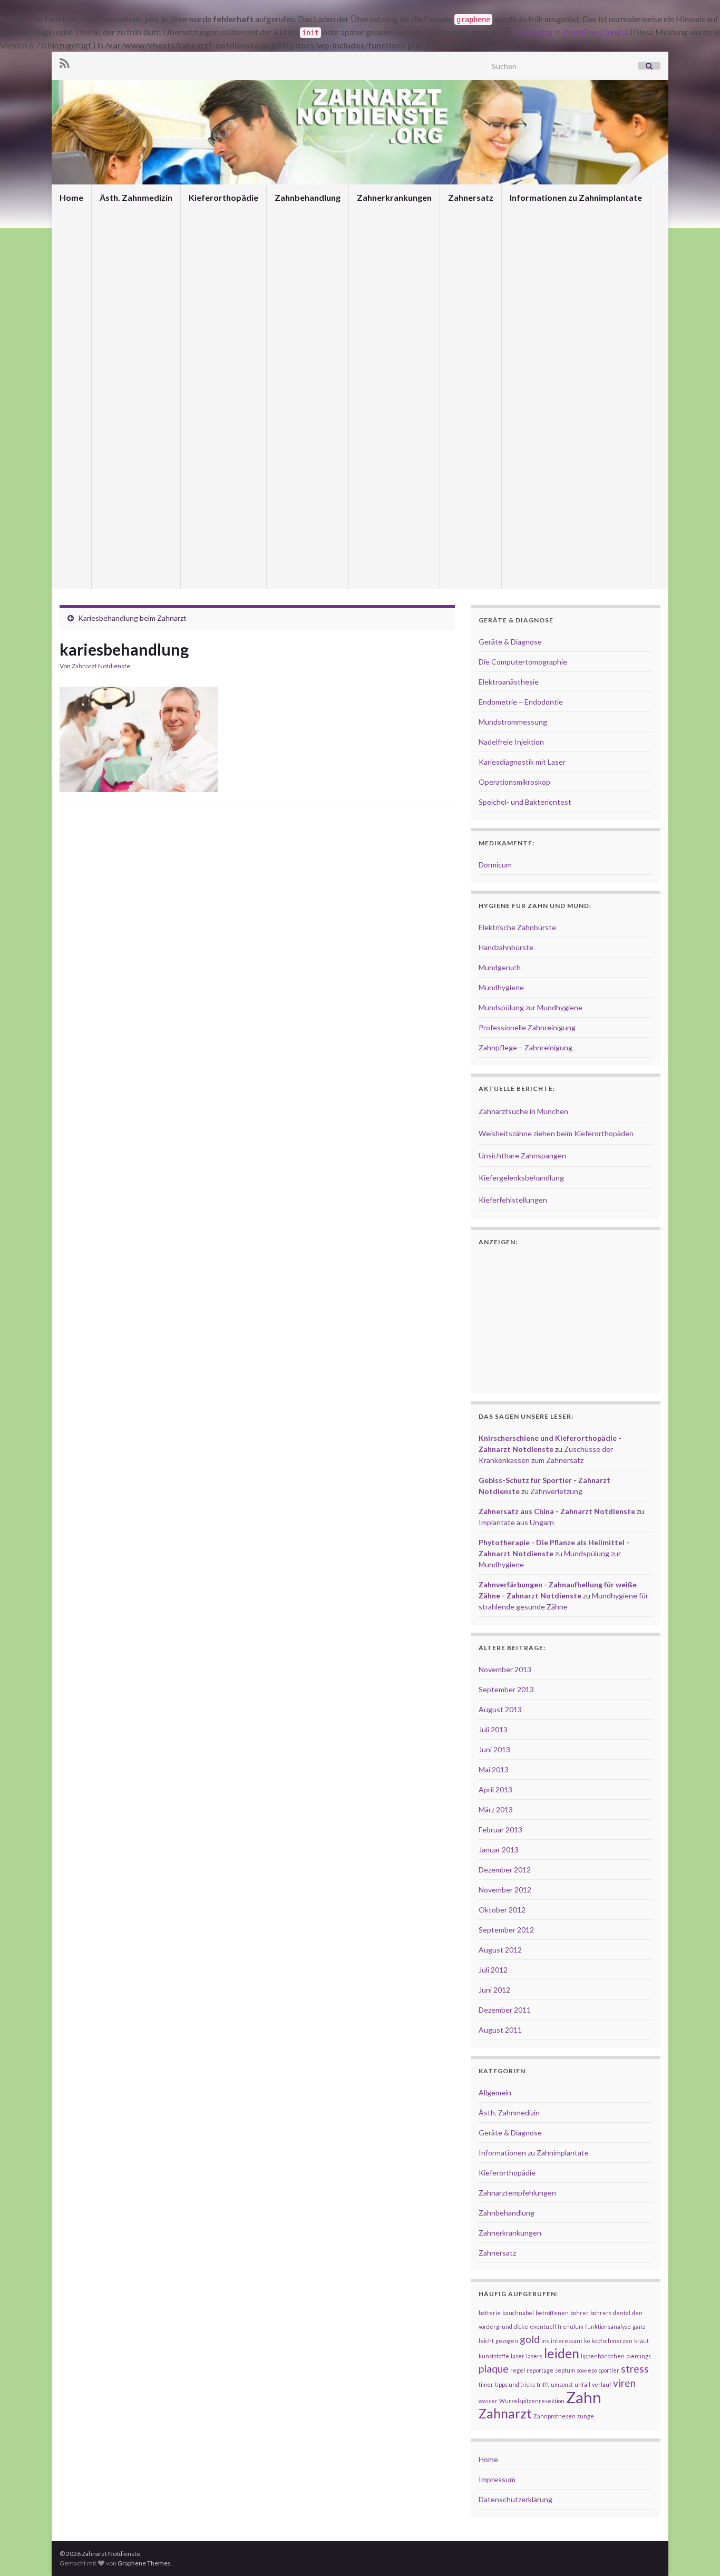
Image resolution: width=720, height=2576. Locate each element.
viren (624, 2383)
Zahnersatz (471, 197)
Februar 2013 (500, 1829)
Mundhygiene (501, 987)
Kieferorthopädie (223, 197)
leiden (562, 2353)
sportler (609, 2370)
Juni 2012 (494, 1990)
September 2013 (506, 1689)
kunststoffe (494, 2356)
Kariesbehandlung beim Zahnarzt (132, 618)
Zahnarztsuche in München (523, 1111)
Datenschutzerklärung (515, 2499)
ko (587, 2341)
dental (622, 2313)
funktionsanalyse (608, 2326)
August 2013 (500, 1709)
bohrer (580, 2313)
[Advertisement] (257, 841)
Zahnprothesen (554, 2416)
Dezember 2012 (505, 1870)
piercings (639, 2356)
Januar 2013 (499, 1850)
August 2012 (500, 1950)
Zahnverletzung (556, 1491)
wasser (488, 2401)
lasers (534, 2356)
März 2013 (496, 1809)
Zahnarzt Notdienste (101, 666)
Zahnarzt (505, 2413)
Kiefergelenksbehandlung (521, 1178)
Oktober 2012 (502, 1910)
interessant (567, 2341)
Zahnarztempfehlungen (517, 2193)
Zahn (584, 2397)
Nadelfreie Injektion (511, 742)
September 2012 (506, 1930)
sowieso (587, 2370)
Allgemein (495, 2092)
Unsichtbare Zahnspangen (522, 1155)
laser (518, 2356)
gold (530, 2339)
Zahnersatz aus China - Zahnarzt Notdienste (557, 1511)
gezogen (507, 2341)
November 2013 (505, 1669)
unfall (582, 2384)
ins (545, 2341)
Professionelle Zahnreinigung (527, 1027)
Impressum (497, 2479)
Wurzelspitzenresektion (532, 2401)
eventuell (543, 2326)
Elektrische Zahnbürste (517, 927)
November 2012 (505, 1890)
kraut (641, 2341)
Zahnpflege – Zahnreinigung (526, 1047)
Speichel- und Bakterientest (525, 802)
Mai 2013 (494, 1769)
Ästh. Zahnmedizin (136, 197)
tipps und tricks (515, 2384)
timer (486, 2384)
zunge (586, 2416)
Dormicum (495, 865)
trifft (543, 2384)
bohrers (601, 2313)
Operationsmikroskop (514, 782)
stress (635, 2369)
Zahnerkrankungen (394, 197)
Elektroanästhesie (509, 682)
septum (565, 2370)
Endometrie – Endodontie (521, 702)
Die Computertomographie (523, 662)
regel (518, 2370)
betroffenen (552, 2313)
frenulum (571, 2326)
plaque (494, 2369)
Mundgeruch (500, 967)
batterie (490, 2313)
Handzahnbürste (506, 947)
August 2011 (500, 2030)
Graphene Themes (144, 2563)
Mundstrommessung (513, 722)
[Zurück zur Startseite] (360, 132)
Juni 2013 (494, 1749)
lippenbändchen (603, 2356)
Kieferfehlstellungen (513, 1200)
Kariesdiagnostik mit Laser (522, 762)
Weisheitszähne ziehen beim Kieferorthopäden (556, 1133)
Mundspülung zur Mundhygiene (531, 1007)
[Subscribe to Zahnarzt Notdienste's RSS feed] (65, 61)
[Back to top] (696, 2552)
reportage (540, 2370)
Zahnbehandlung (308, 197)
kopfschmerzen (612, 2341)
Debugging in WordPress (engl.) (570, 32)
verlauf (602, 2384)
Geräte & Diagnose (510, 642)
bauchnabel (518, 2313)
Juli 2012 (493, 1970)
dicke (521, 2326)
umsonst (562, 2384)
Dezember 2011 (505, 2010)
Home (71, 197)
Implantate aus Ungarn (516, 1522)
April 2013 (495, 1789)
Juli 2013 (493, 1729)
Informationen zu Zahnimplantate (576, 197)
